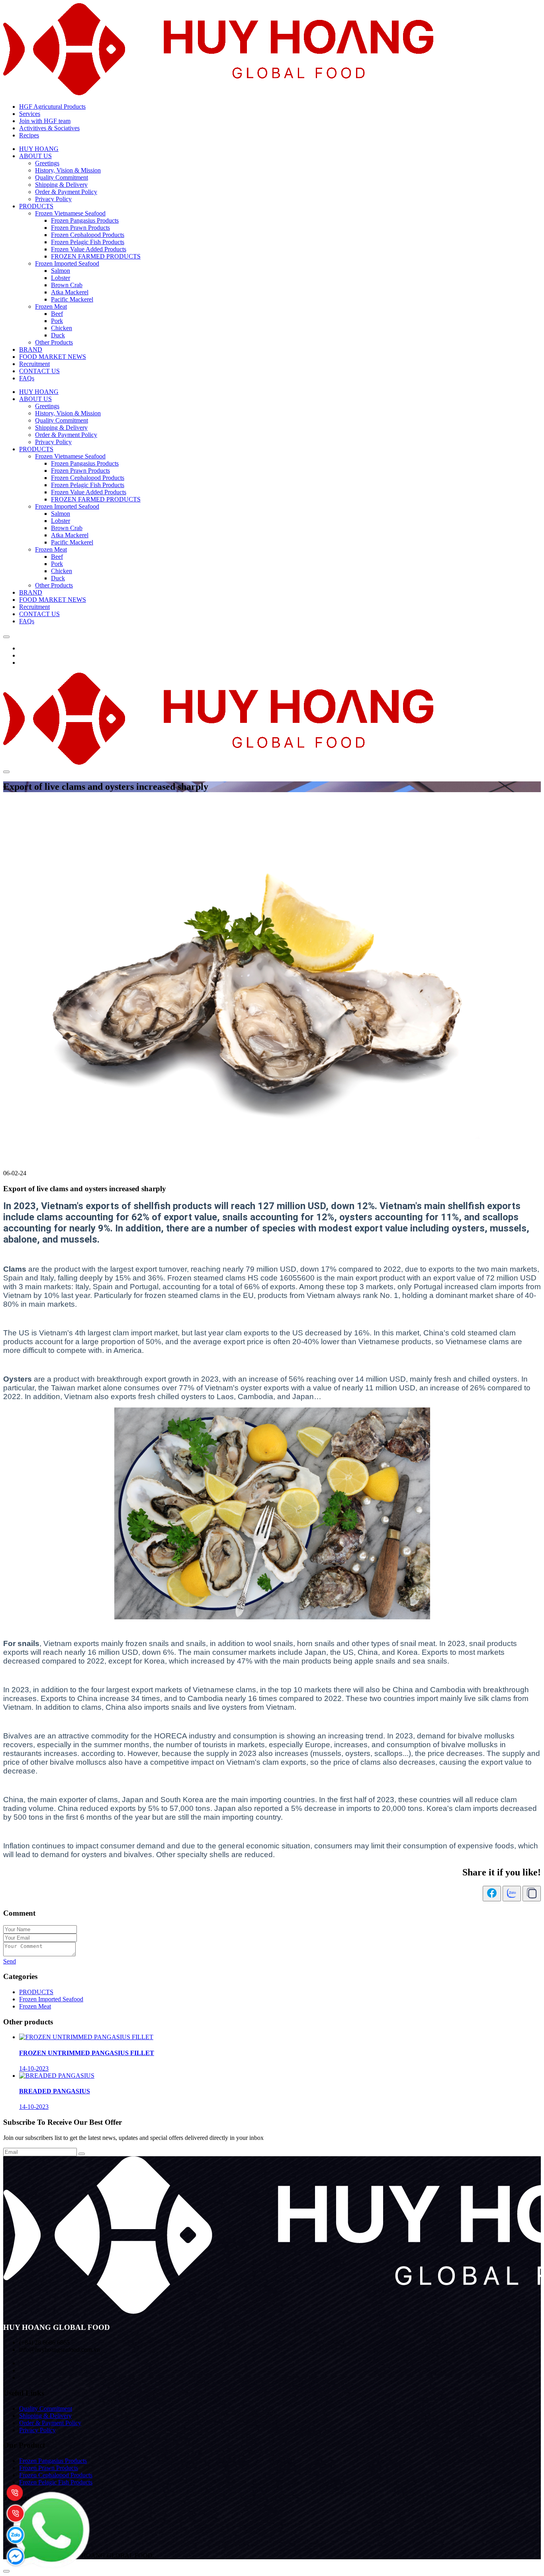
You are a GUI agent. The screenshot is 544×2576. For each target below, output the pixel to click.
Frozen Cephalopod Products (88, 235)
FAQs (27, 378)
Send (10, 1961)
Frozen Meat (51, 306)
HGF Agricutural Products (52, 107)
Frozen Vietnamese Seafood (70, 213)
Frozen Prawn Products (80, 228)
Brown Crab (67, 285)
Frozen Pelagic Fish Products (88, 242)
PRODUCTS (36, 206)
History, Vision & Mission (68, 170)
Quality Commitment (62, 177)
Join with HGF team (45, 121)
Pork (57, 321)
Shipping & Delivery (61, 185)
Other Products (54, 342)
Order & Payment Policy (66, 192)
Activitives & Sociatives (49, 128)
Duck (58, 335)
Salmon (61, 271)
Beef (57, 314)
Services (30, 114)
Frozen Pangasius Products (85, 220)
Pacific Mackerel (72, 299)
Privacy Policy (53, 199)
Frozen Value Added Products (89, 249)
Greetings (47, 163)
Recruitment (34, 364)
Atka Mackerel (70, 292)
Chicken (62, 328)
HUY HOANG (39, 149)
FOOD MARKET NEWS (53, 357)
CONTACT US (39, 371)
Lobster (61, 278)
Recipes (29, 135)
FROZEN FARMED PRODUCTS (96, 256)
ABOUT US (35, 156)
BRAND (31, 349)
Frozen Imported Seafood (67, 263)
